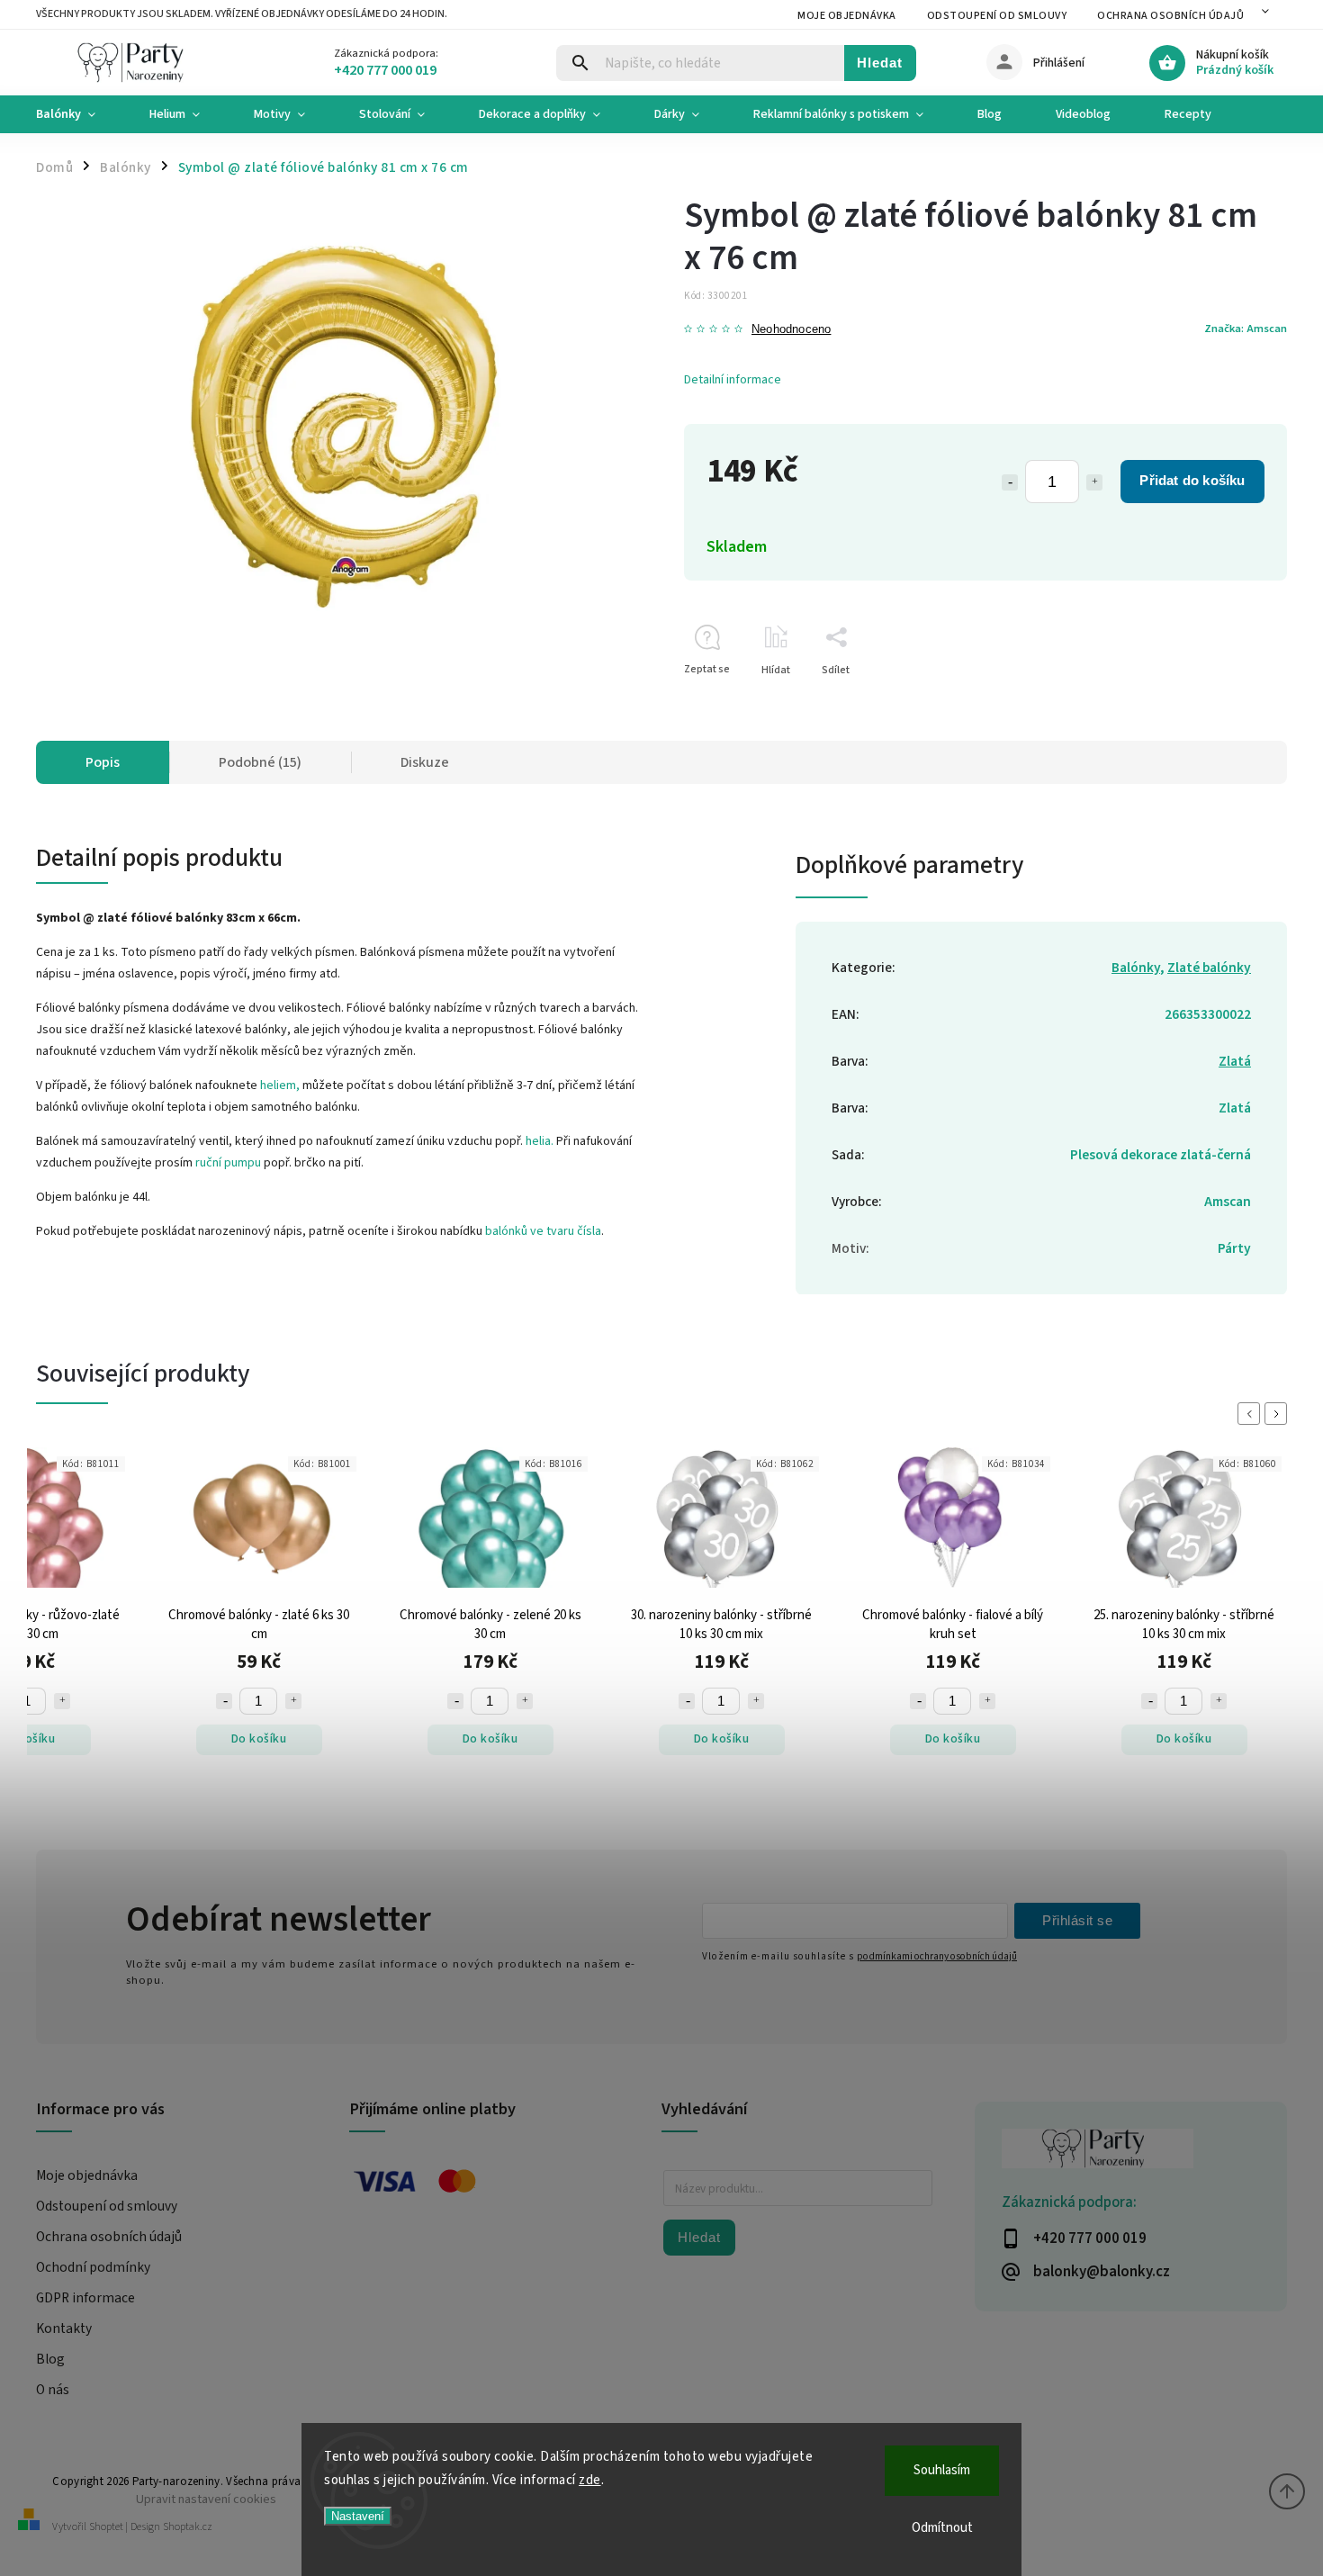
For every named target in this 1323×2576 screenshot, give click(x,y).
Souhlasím (942, 2470)
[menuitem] (79, 114)
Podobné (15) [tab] (260, 762)
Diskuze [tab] (425, 762)
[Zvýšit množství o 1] (1094, 482)
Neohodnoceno (791, 330)
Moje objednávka (847, 16)
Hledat (880, 63)
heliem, (280, 1085)
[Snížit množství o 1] (1010, 482)
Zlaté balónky (1209, 968)
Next (1279, 1414)
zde (590, 2480)
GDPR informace (85, 2298)
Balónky (1136, 968)
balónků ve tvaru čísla (543, 1231)
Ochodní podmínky (93, 2267)
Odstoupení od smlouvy (997, 16)
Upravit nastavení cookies (206, 2499)
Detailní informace (733, 380)
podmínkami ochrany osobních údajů (937, 1956)
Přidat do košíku (1192, 480)
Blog (50, 2359)
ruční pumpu (228, 1163)
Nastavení (358, 2516)
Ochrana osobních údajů (1170, 16)
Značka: (1246, 329)
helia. (540, 1141)
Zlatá (1235, 1061)
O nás (53, 2390)
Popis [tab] (103, 762)
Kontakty (64, 2328)
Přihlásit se (1077, 1920)
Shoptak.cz (188, 2527)
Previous (1252, 1414)
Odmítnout (942, 2528)
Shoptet (106, 2527)
